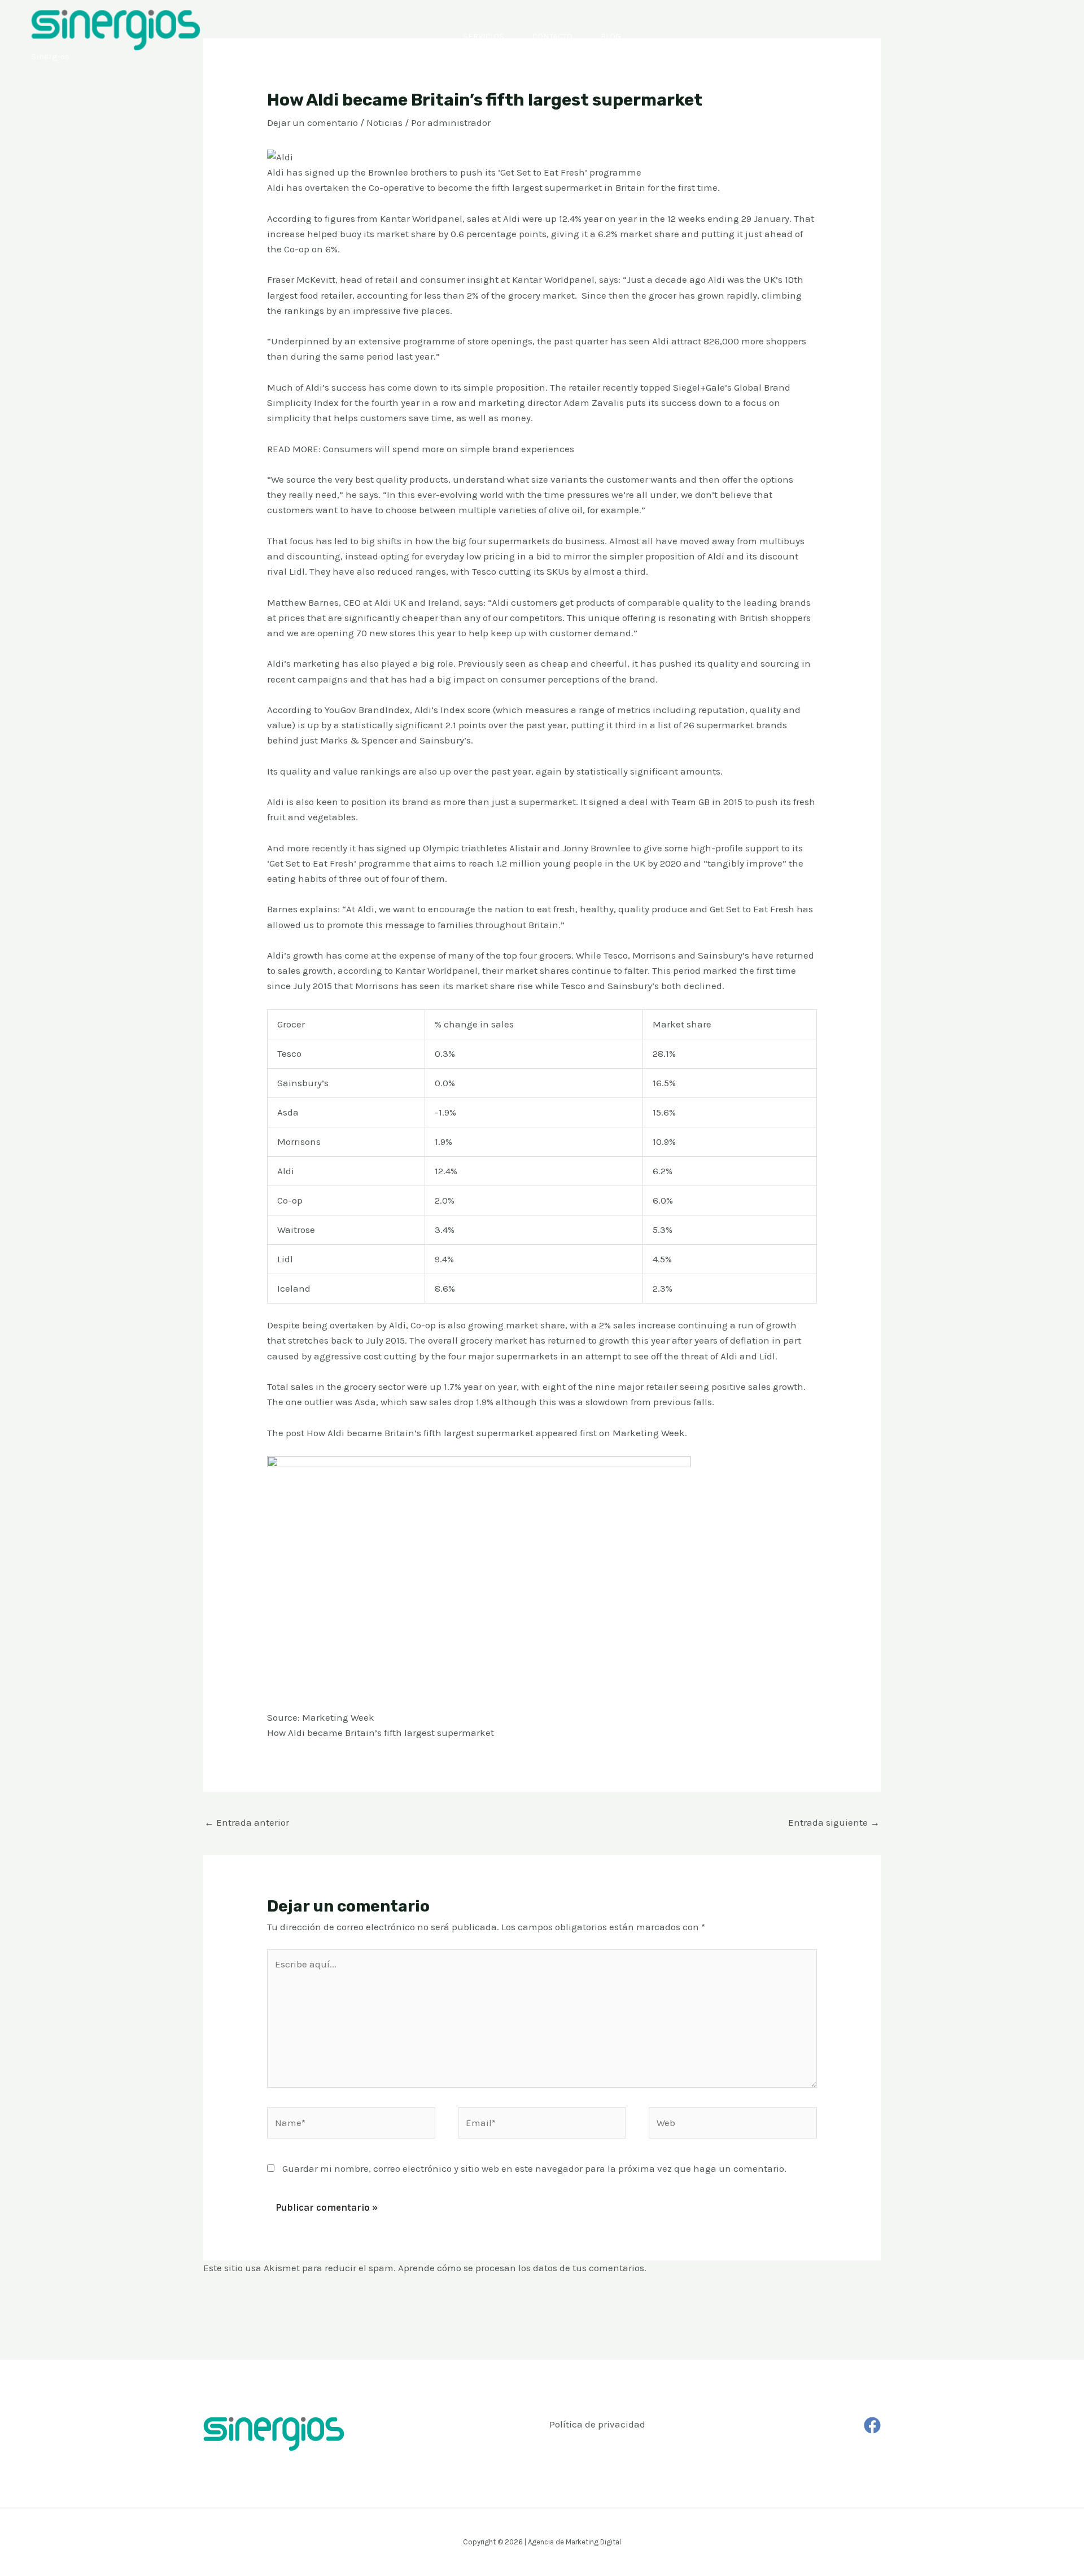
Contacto (552, 36)
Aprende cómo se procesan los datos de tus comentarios (521, 2268)
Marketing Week (649, 1433)
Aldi (512, 218)
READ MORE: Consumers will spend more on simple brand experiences (421, 449)
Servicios (484, 36)
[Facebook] (872, 2425)
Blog (611, 36)
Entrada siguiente (834, 1822)
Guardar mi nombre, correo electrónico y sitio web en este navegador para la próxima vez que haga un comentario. (534, 2168)
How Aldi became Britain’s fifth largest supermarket (420, 1433)
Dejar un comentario (312, 123)
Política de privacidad (597, 2424)
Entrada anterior (247, 1822)
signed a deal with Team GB (649, 802)
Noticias (384, 123)
